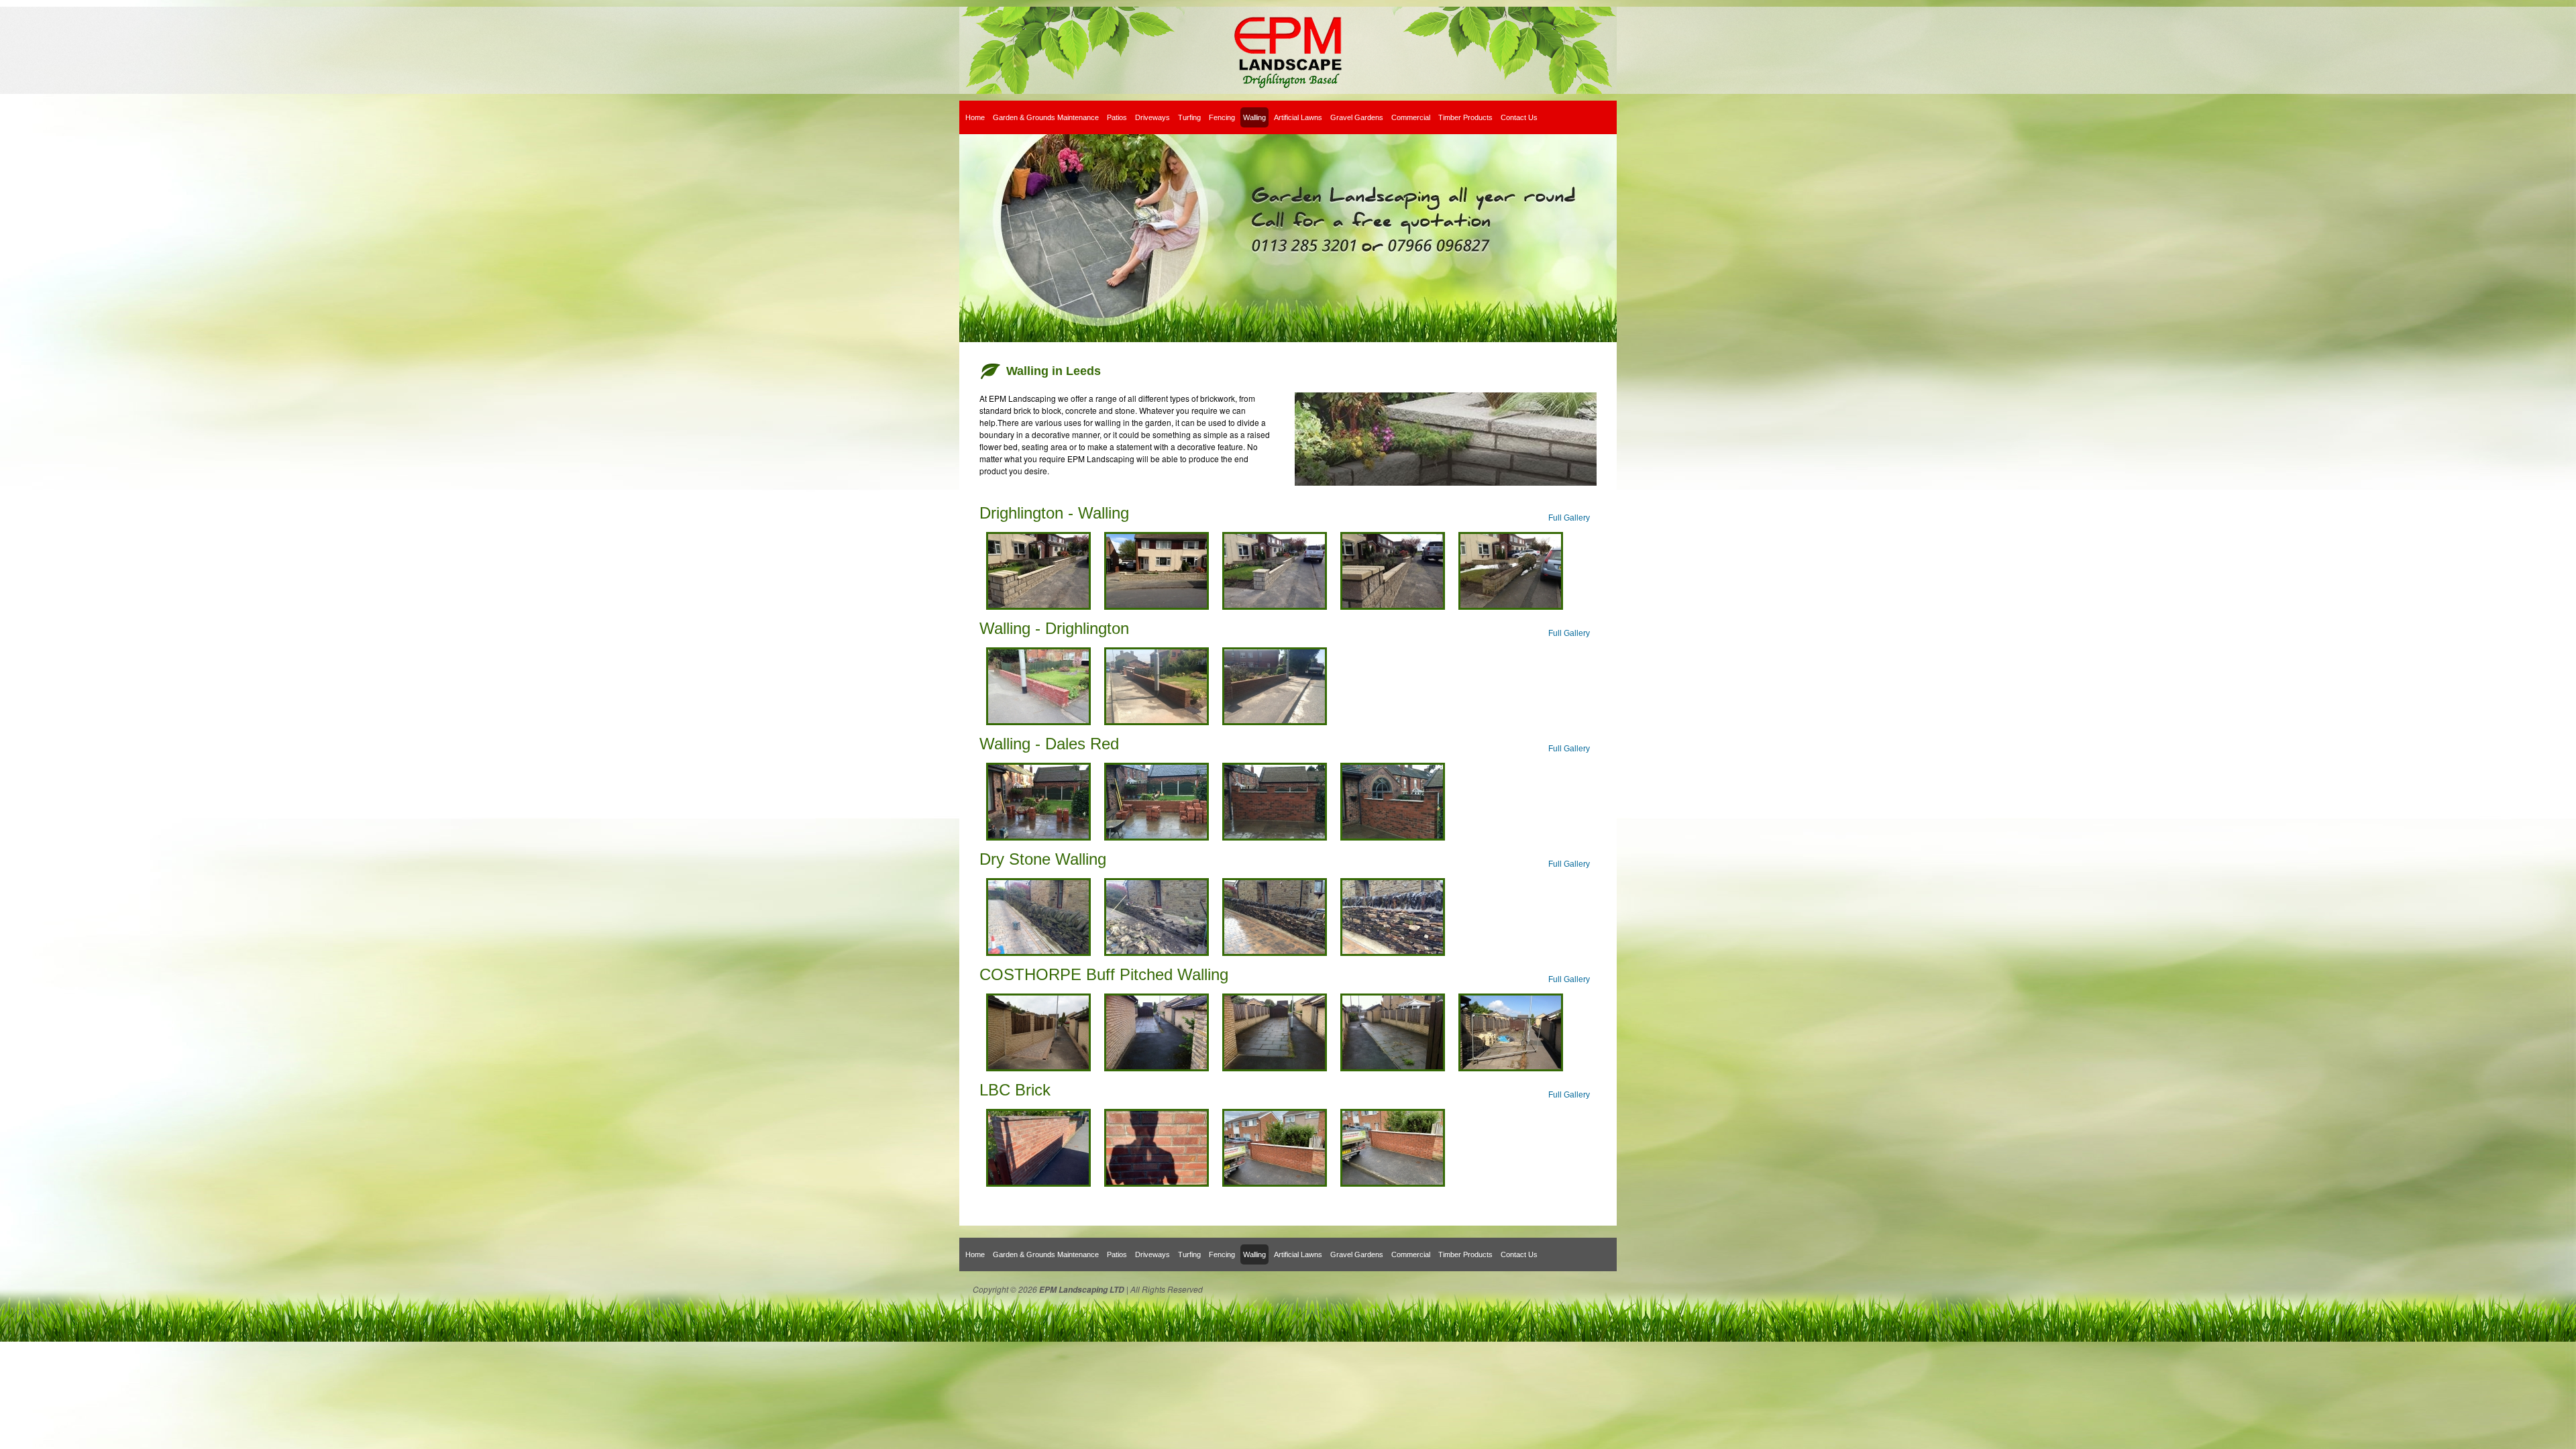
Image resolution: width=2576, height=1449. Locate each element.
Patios (1117, 117)
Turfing (1189, 117)
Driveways (1152, 117)
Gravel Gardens (1357, 117)
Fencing (1222, 117)
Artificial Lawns (1298, 117)
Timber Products (1465, 117)
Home (975, 117)
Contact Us (1519, 117)
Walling (1254, 117)
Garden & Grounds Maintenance (1046, 117)
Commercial (1411, 117)
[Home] (1288, 50)
